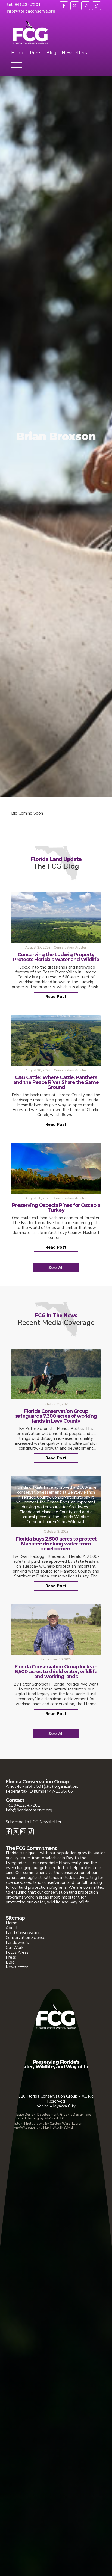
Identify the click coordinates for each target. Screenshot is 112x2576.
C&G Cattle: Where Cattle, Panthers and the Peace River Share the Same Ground (56, 1082)
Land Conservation (23, 1933)
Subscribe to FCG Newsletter (34, 1822)
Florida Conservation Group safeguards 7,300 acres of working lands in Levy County (56, 1416)
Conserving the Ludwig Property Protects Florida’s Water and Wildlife (56, 957)
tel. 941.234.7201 (24, 5)
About (12, 1928)
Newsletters (74, 53)
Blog (51, 53)
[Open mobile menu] (17, 66)
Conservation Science (26, 1938)
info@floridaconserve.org (31, 11)
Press (35, 53)
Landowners (17, 1943)
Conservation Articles (70, 948)
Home (18, 53)
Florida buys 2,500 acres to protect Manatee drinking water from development (56, 1544)
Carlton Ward (60, 2124)
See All (56, 1267)
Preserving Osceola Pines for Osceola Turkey (56, 1208)
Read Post (56, 997)
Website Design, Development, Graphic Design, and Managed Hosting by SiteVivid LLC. (51, 2117)
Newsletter (17, 1967)
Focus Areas (17, 1952)
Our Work (15, 1947)
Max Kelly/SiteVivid (58, 2128)
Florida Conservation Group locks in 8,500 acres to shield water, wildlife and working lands (56, 1672)
